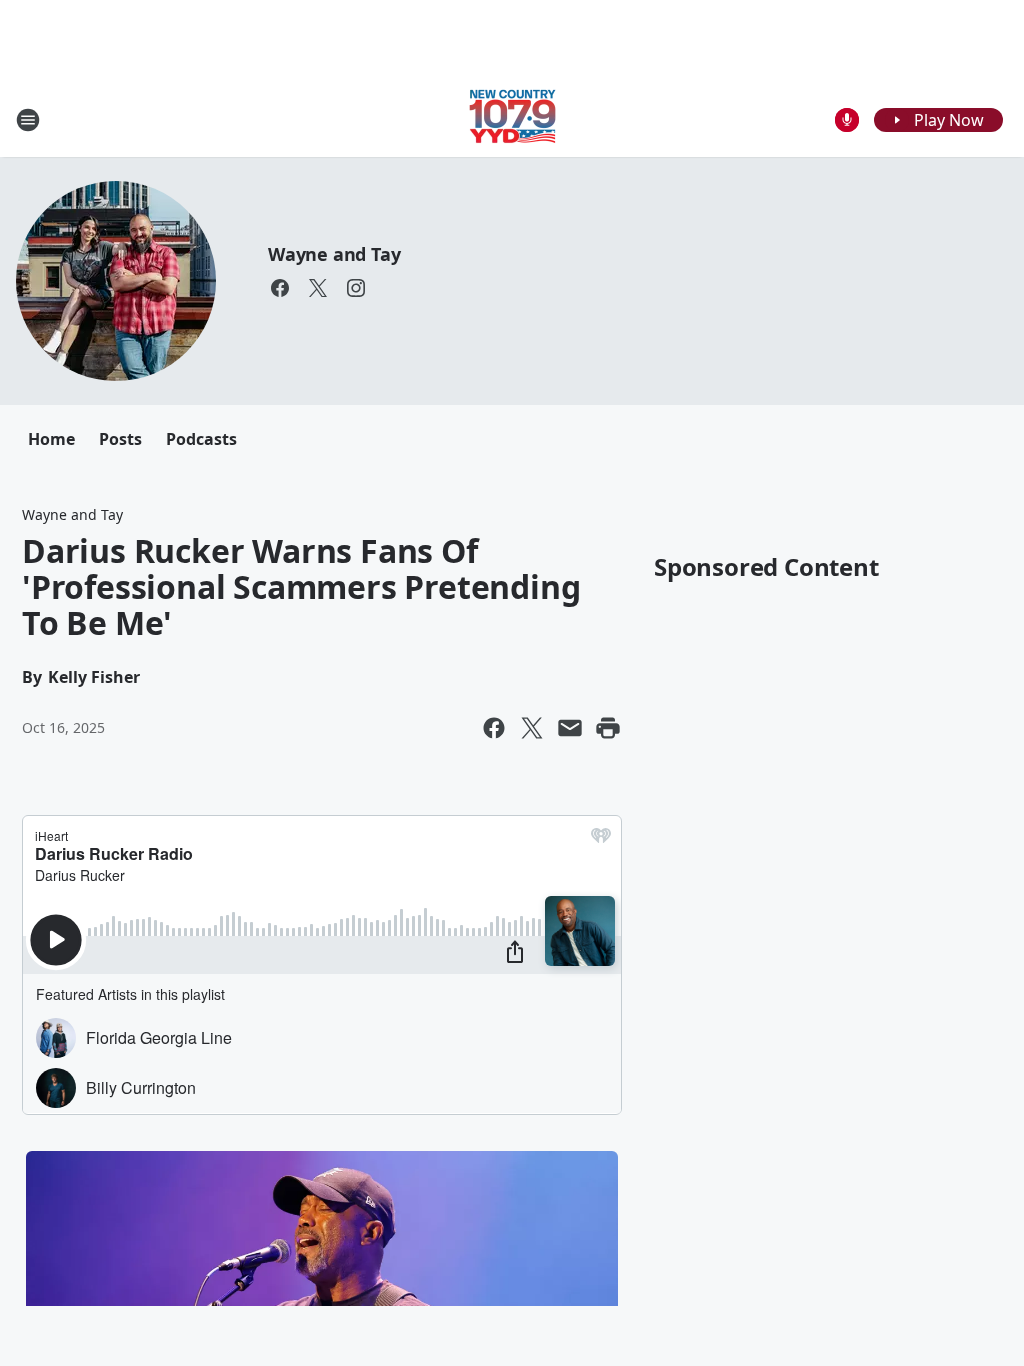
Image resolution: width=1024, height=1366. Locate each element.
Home (51, 439)
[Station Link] (512, 119)
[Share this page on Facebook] (494, 728)
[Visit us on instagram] (356, 288)
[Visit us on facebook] (280, 288)
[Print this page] (608, 728)
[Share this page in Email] (570, 728)
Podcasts (201, 439)
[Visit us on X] (318, 288)
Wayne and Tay (334, 254)
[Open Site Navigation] (28, 120)
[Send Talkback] (847, 120)
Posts (120, 439)
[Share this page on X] (532, 728)
